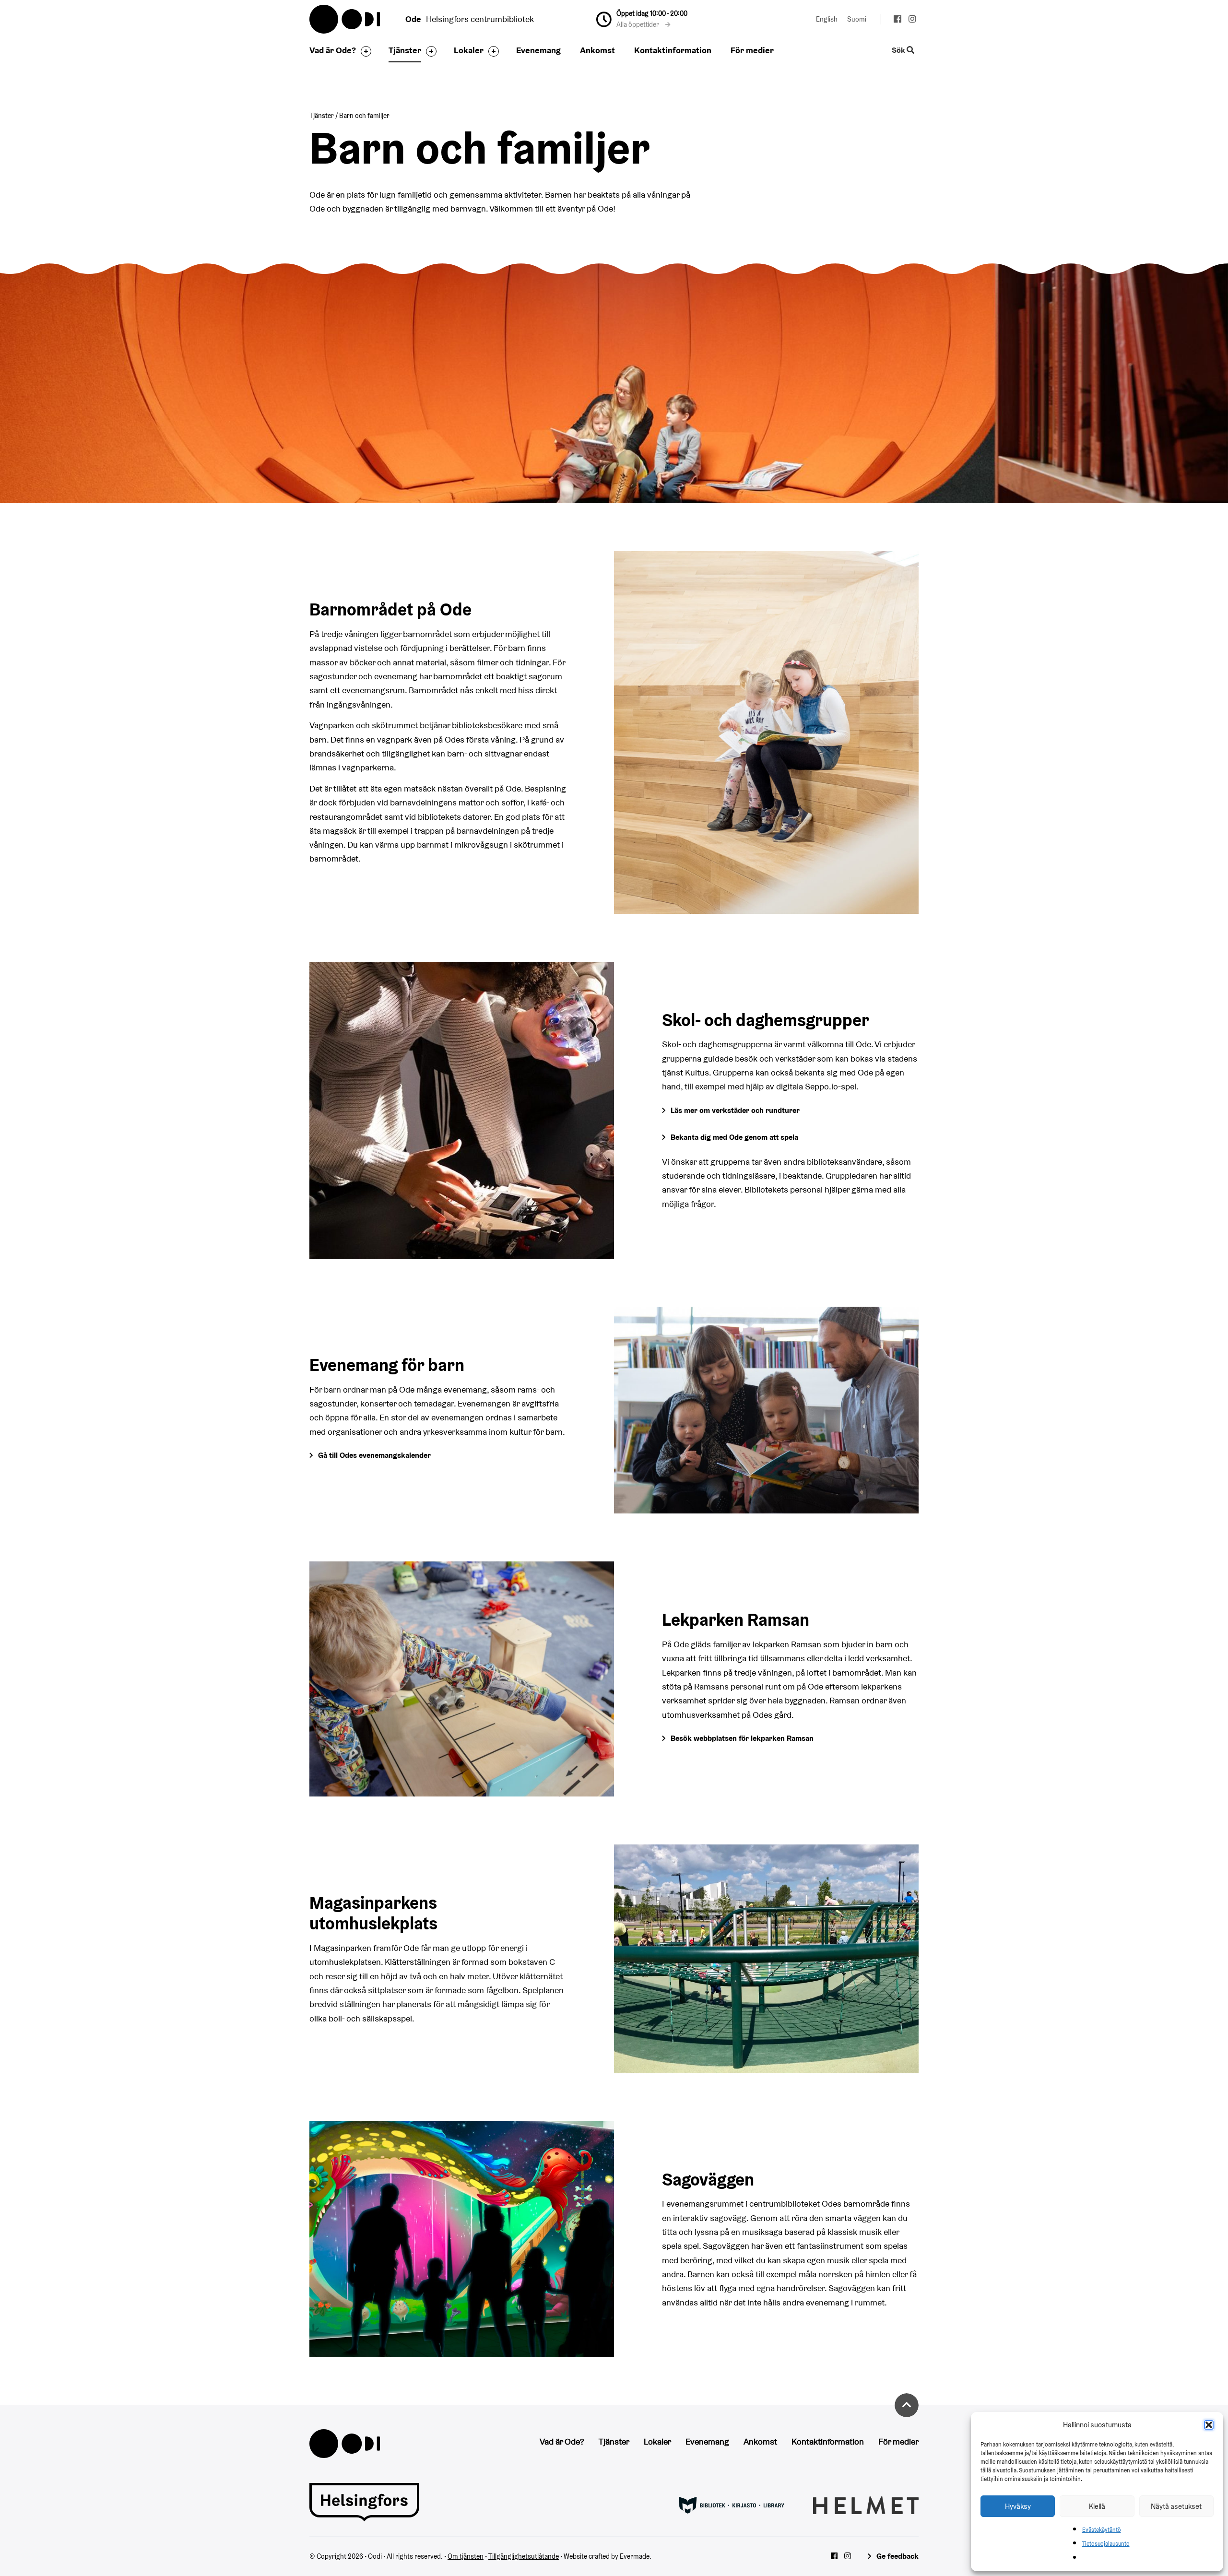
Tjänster (405, 50)
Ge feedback (897, 2556)
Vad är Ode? (333, 50)
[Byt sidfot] (364, 51)
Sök (899, 51)
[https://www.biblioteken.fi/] (732, 2505)
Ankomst (597, 50)
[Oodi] (345, 2442)
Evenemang (538, 50)
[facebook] (897, 20)
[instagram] (912, 20)
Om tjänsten (466, 2556)
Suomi (857, 19)
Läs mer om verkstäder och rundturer (735, 1110)
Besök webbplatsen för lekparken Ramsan (742, 1738)
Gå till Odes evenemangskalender (374, 1455)
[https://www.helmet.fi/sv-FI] (866, 2505)
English (827, 19)
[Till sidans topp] (907, 2405)
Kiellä (1097, 2506)
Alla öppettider (638, 24)
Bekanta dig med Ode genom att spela (734, 1137)
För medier (752, 50)
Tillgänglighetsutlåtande (524, 2556)
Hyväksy (1018, 2506)
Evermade (635, 2556)
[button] (1209, 2425)
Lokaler (469, 50)
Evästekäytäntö (1102, 2530)
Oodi (345, 19)
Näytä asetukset (1176, 2506)
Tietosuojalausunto (1106, 2544)
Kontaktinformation (673, 50)
